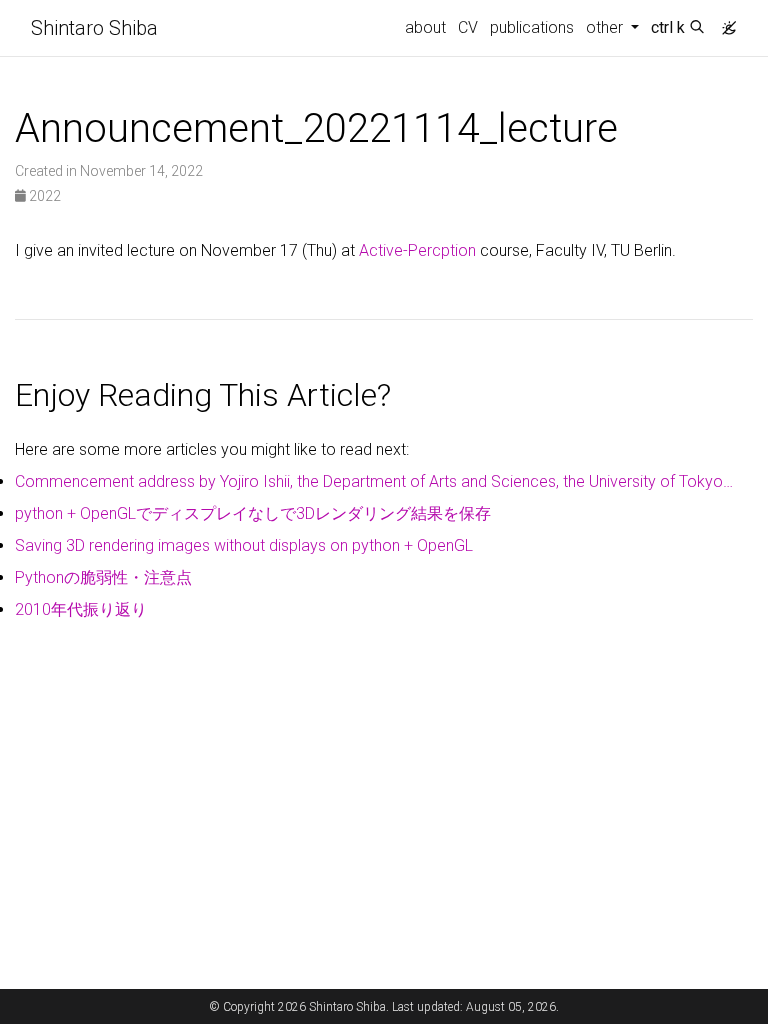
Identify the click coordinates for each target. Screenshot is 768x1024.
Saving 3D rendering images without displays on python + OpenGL (244, 545)
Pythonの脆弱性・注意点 (103, 577)
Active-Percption (417, 250)
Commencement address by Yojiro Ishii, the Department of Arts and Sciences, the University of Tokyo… (374, 481)
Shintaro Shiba (94, 28)
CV (468, 27)
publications (532, 27)
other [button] (606, 27)
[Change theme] (724, 22)
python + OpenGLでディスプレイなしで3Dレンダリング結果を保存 (253, 513)
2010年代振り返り (81, 609)
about (425, 27)
